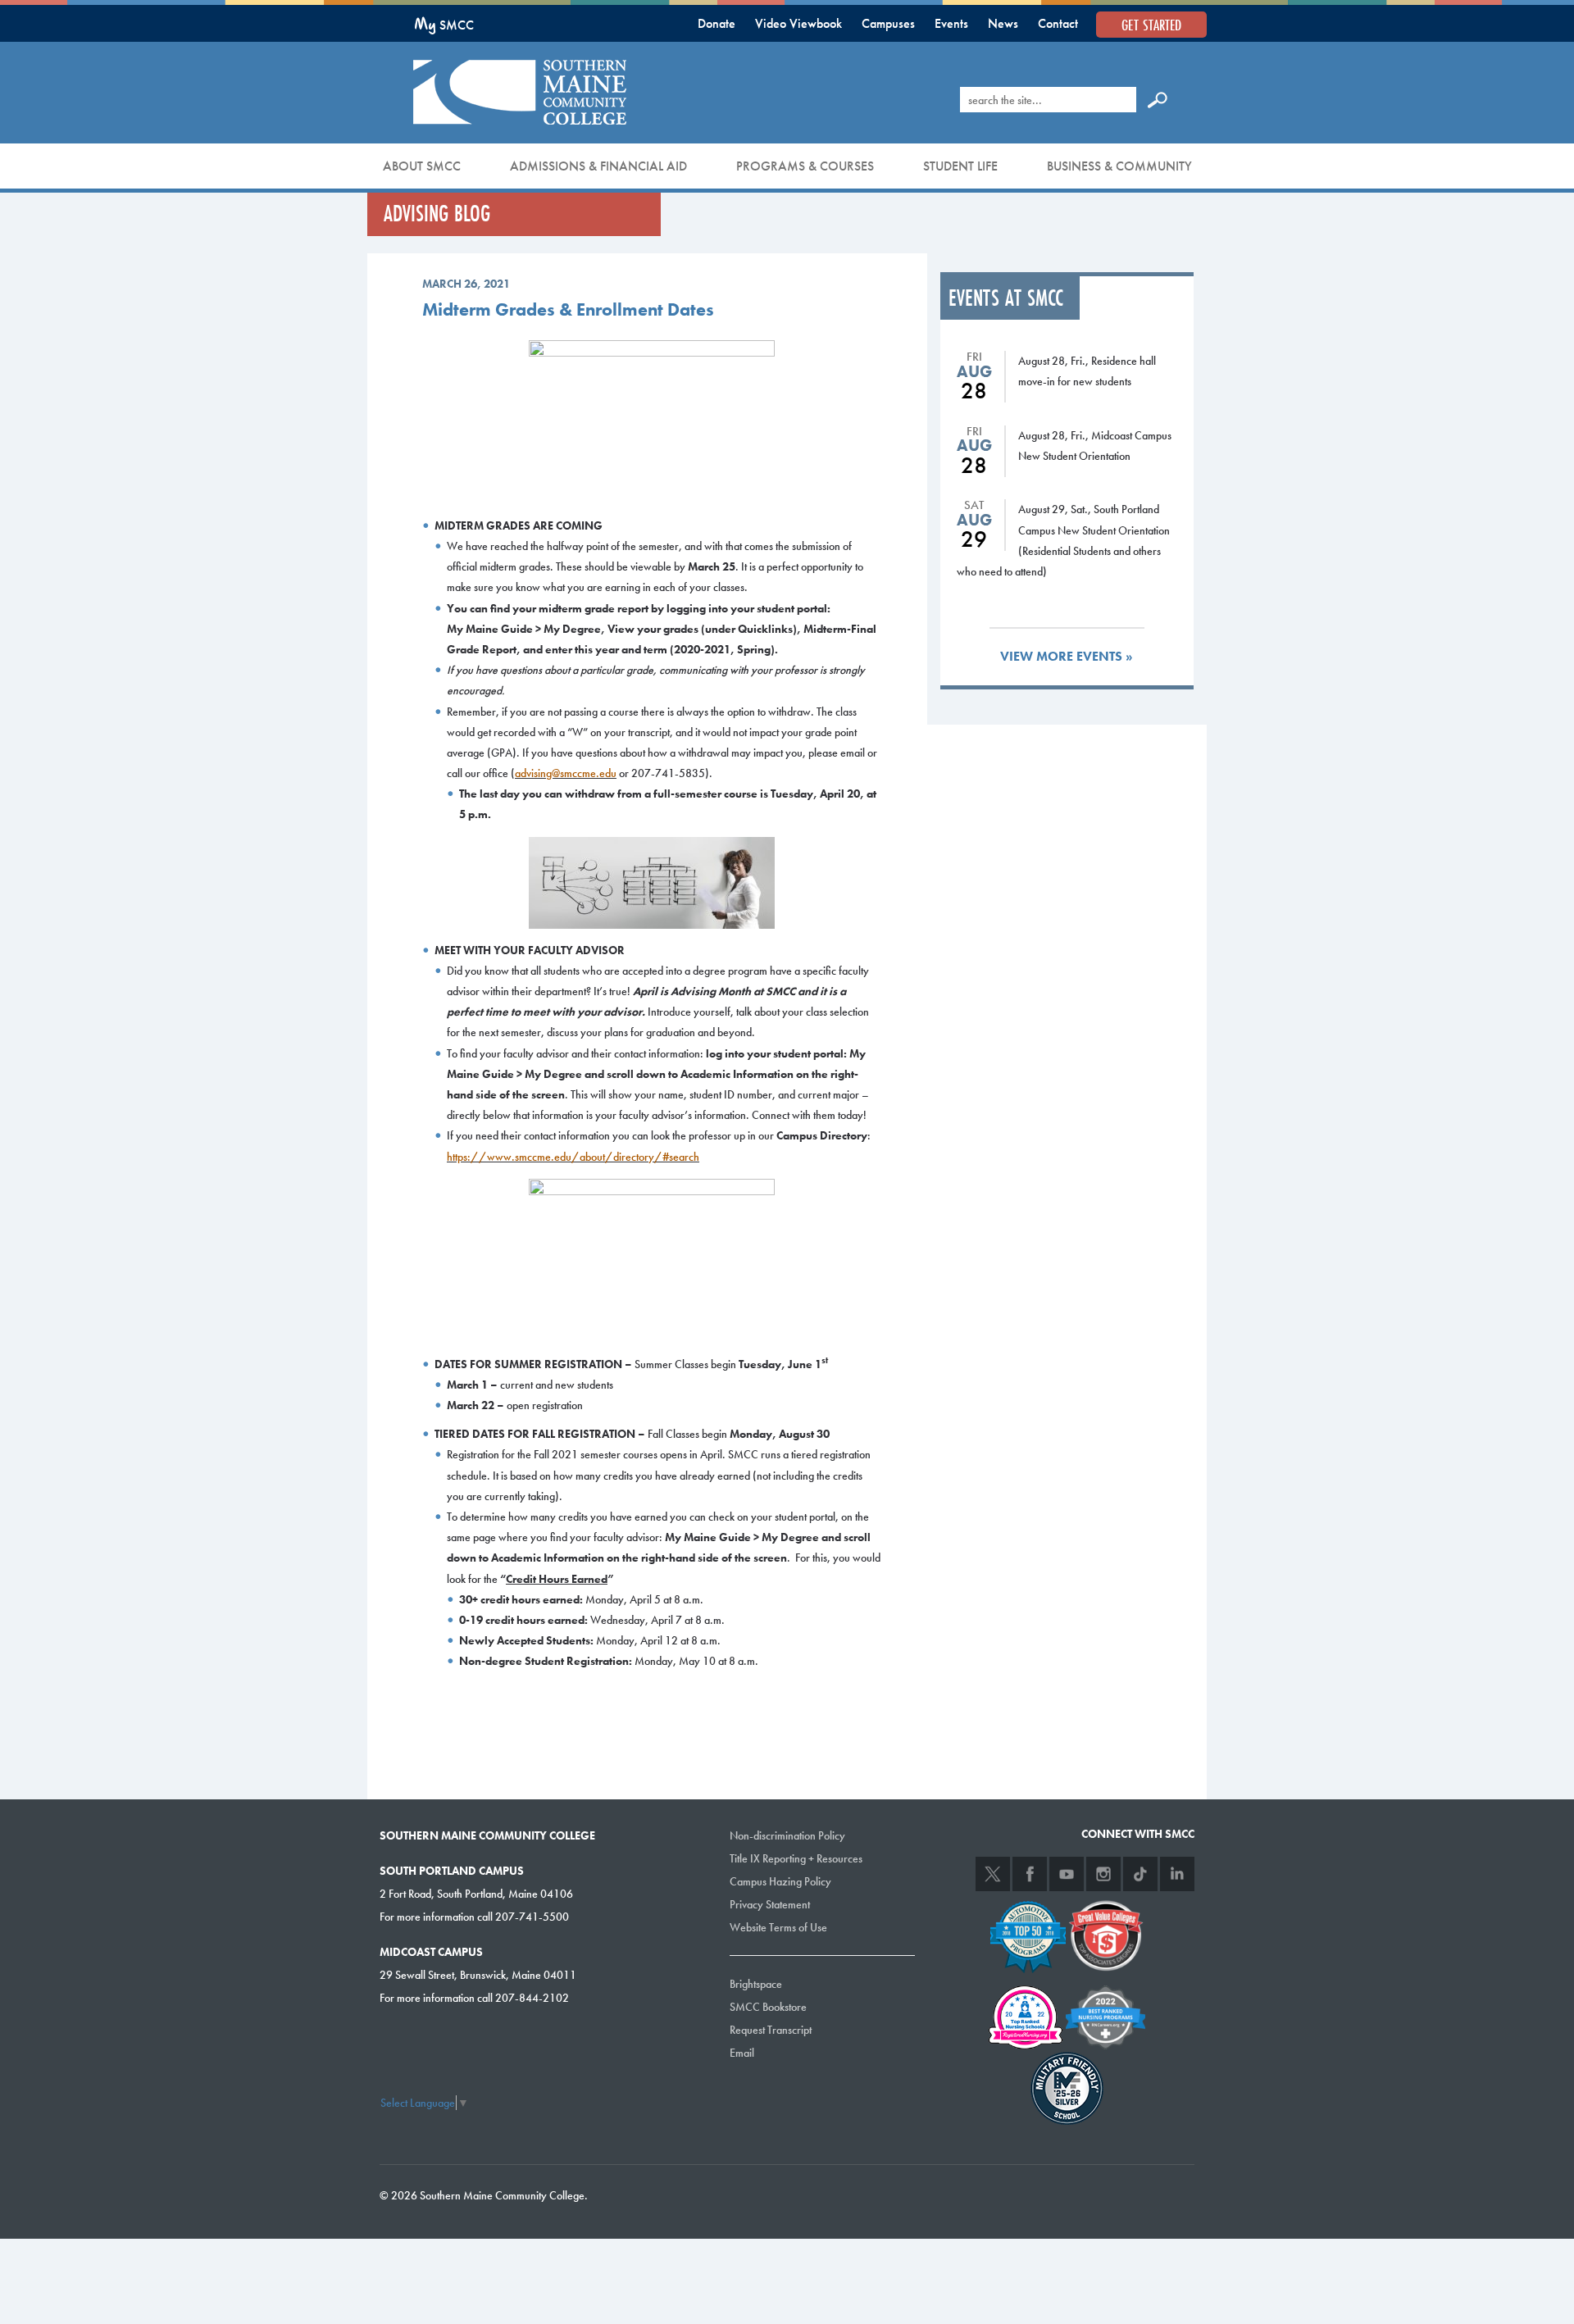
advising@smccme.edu (566, 773)
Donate (716, 23)
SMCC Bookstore (768, 2007)
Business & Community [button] (1119, 166)
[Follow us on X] (993, 1874)
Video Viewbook (798, 23)
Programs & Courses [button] (805, 166)
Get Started (1151, 25)
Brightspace (756, 1984)
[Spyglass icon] (1158, 99)
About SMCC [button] (422, 166)
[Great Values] (1106, 1934)
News (1003, 23)
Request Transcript (771, 2030)
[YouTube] (1067, 1874)
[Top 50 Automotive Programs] (1028, 1934)
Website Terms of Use (778, 1927)
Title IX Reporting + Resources (796, 1858)
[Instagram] (1103, 1874)
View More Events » (1067, 656)
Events (951, 23)
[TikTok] (1140, 1874)
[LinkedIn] (1177, 1874)
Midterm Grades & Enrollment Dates (568, 309)
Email (742, 2053)
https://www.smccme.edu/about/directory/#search (573, 1157)
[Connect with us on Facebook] (1030, 1874)
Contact (1058, 23)
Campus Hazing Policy (780, 1881)
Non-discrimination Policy (787, 1835)
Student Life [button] (960, 166)
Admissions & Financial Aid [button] (598, 166)
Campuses (888, 23)
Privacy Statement (770, 1904)
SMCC (444, 25)
